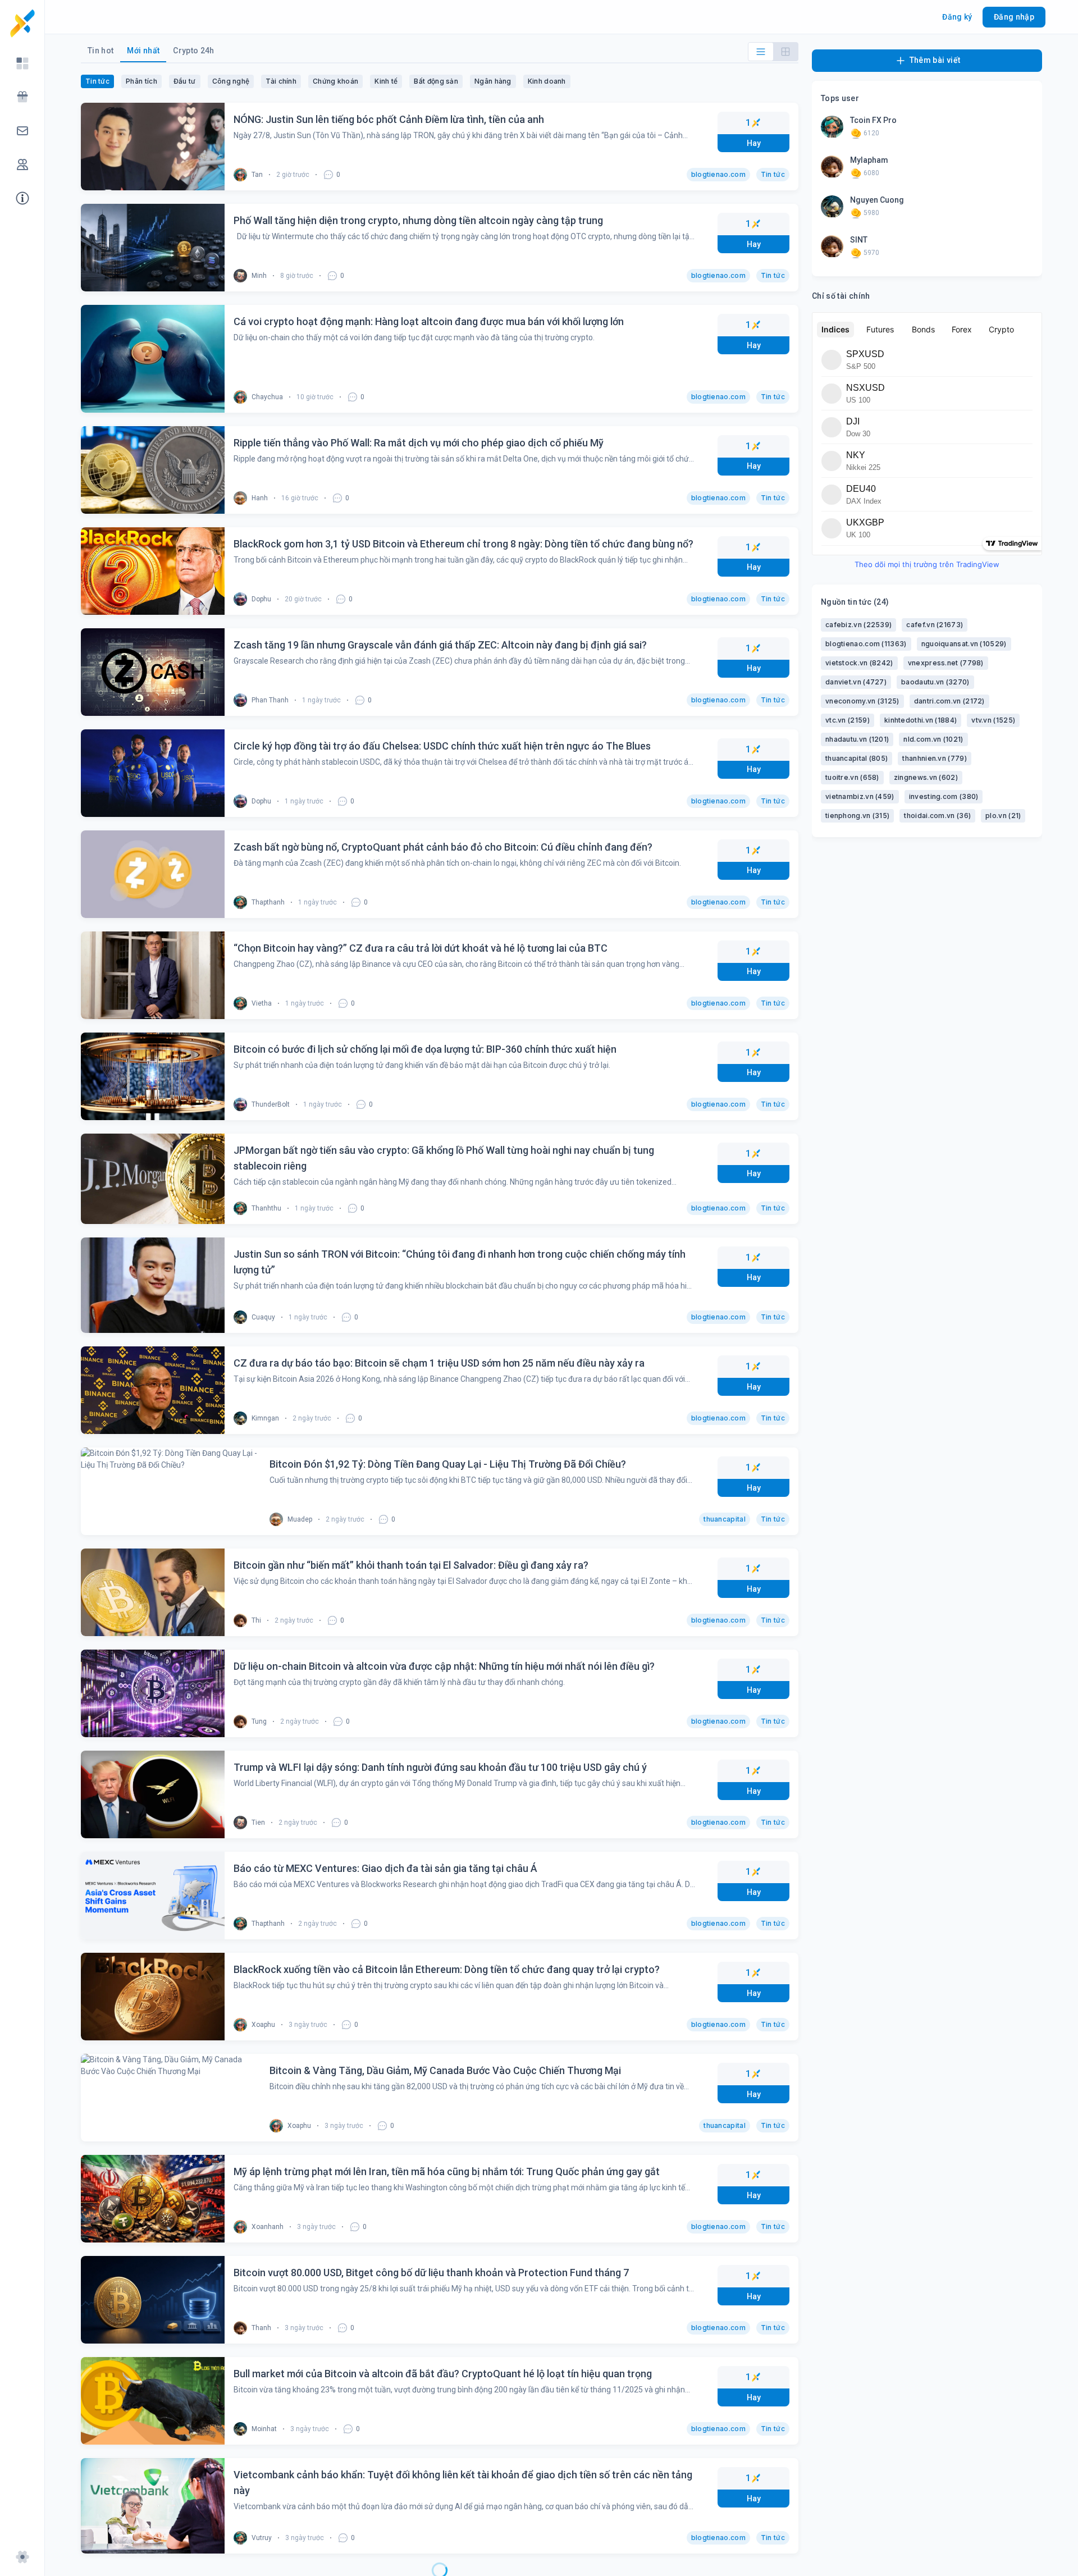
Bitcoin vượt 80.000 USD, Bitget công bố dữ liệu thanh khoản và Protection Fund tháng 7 (431, 2273)
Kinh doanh (547, 81)
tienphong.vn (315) (857, 816)
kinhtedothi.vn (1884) (921, 720)
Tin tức (97, 81)
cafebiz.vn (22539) (858, 625)
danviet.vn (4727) (856, 682)
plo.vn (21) (1003, 816)
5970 (871, 253)
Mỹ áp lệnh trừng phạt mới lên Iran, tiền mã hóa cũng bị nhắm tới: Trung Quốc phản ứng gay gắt (447, 2171)
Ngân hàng (493, 81)
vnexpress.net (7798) (946, 663)
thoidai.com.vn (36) (937, 816)
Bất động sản (436, 81)
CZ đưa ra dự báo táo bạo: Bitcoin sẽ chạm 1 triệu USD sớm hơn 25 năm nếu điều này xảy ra (439, 1363)
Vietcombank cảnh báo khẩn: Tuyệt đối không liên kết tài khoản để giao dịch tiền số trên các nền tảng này (463, 2483)
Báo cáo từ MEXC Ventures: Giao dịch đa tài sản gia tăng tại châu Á (385, 1868)
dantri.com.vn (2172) (949, 701)
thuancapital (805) (857, 758)
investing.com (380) (944, 796)
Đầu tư (185, 81)
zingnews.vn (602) (926, 777)
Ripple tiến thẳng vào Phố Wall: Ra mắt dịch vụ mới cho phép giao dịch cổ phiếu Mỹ (419, 443)
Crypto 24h (194, 51)
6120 (871, 133)
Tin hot (101, 51)
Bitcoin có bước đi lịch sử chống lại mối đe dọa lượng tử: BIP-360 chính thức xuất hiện (425, 1049)
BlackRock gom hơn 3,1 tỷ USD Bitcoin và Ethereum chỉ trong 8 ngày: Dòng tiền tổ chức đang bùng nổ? (463, 544)
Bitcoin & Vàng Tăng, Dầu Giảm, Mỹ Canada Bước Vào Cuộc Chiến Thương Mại (409, 2070)
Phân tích (141, 81)
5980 (871, 213)
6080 (871, 173)
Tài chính (281, 81)
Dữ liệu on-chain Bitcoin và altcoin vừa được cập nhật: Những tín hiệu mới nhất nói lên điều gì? (444, 1666)
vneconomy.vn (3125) (862, 701)
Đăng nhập (1014, 17)
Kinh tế (386, 81)
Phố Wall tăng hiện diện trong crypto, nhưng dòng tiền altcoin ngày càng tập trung (418, 220)
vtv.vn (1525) (993, 720)
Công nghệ (231, 81)
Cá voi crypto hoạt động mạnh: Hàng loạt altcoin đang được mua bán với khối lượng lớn (429, 321)
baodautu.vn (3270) (935, 682)
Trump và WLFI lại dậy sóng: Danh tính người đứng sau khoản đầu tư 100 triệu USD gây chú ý (440, 1767)
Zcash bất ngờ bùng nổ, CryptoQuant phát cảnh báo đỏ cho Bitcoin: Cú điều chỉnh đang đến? (443, 847)
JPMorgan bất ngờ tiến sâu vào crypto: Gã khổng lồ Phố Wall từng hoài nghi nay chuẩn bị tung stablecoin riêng (444, 1158)
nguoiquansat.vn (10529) (964, 644)
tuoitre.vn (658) (852, 777)
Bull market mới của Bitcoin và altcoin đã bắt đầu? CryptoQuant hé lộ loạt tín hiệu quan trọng (443, 2374)
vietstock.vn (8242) (859, 663)
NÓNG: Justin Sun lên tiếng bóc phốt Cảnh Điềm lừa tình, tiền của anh (389, 119)
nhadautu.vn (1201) (857, 739)
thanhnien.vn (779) (934, 758)
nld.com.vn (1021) (933, 739)
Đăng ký (957, 17)
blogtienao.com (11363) (866, 644)
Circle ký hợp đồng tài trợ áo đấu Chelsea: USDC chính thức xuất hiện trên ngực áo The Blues (442, 746)
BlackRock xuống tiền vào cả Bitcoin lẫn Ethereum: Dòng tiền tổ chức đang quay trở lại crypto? (447, 1969)
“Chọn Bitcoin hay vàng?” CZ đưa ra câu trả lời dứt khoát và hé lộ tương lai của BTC (421, 948)
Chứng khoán (335, 81)
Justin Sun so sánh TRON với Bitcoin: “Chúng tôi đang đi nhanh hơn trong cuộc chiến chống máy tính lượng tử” (460, 1262)
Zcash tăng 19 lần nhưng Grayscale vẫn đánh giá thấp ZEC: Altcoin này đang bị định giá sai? (440, 645)
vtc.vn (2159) (848, 720)
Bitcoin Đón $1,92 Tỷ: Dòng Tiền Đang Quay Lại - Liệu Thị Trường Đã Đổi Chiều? (412, 1464)
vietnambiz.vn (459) (860, 796)
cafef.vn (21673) (935, 625)
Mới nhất (143, 51)
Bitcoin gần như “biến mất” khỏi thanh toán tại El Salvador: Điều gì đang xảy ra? (411, 1565)
